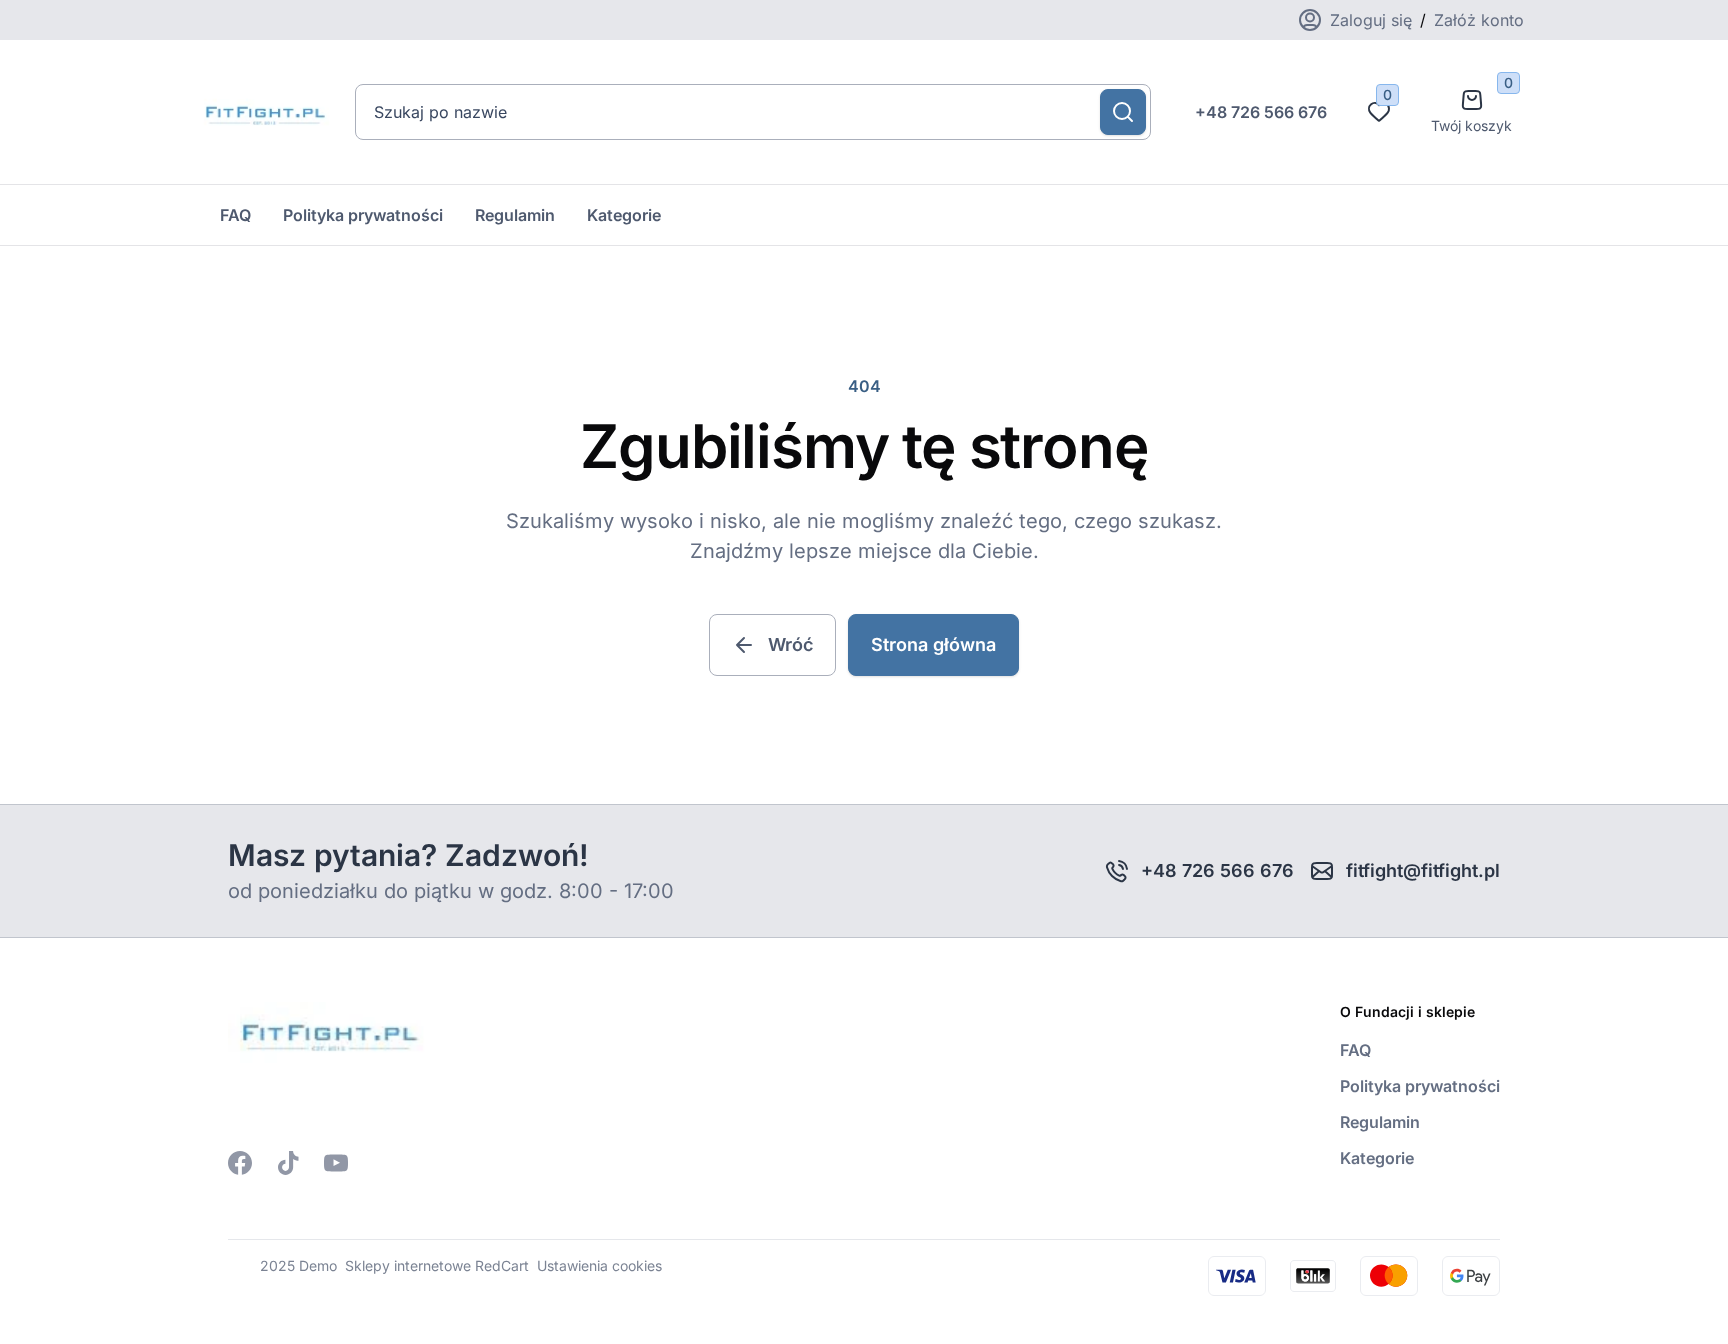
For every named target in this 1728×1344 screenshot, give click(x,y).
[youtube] (336, 1163)
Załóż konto (1479, 20)
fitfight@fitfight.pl (1423, 870)
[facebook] (240, 1163)
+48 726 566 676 (1261, 112)
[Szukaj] (1123, 112)
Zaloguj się (1371, 20)
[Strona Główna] (263, 112)
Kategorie (624, 215)
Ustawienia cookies (599, 1265)
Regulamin (515, 215)
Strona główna (933, 644)
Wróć (790, 644)
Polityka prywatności (363, 215)
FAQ (235, 215)
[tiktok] (288, 1163)
